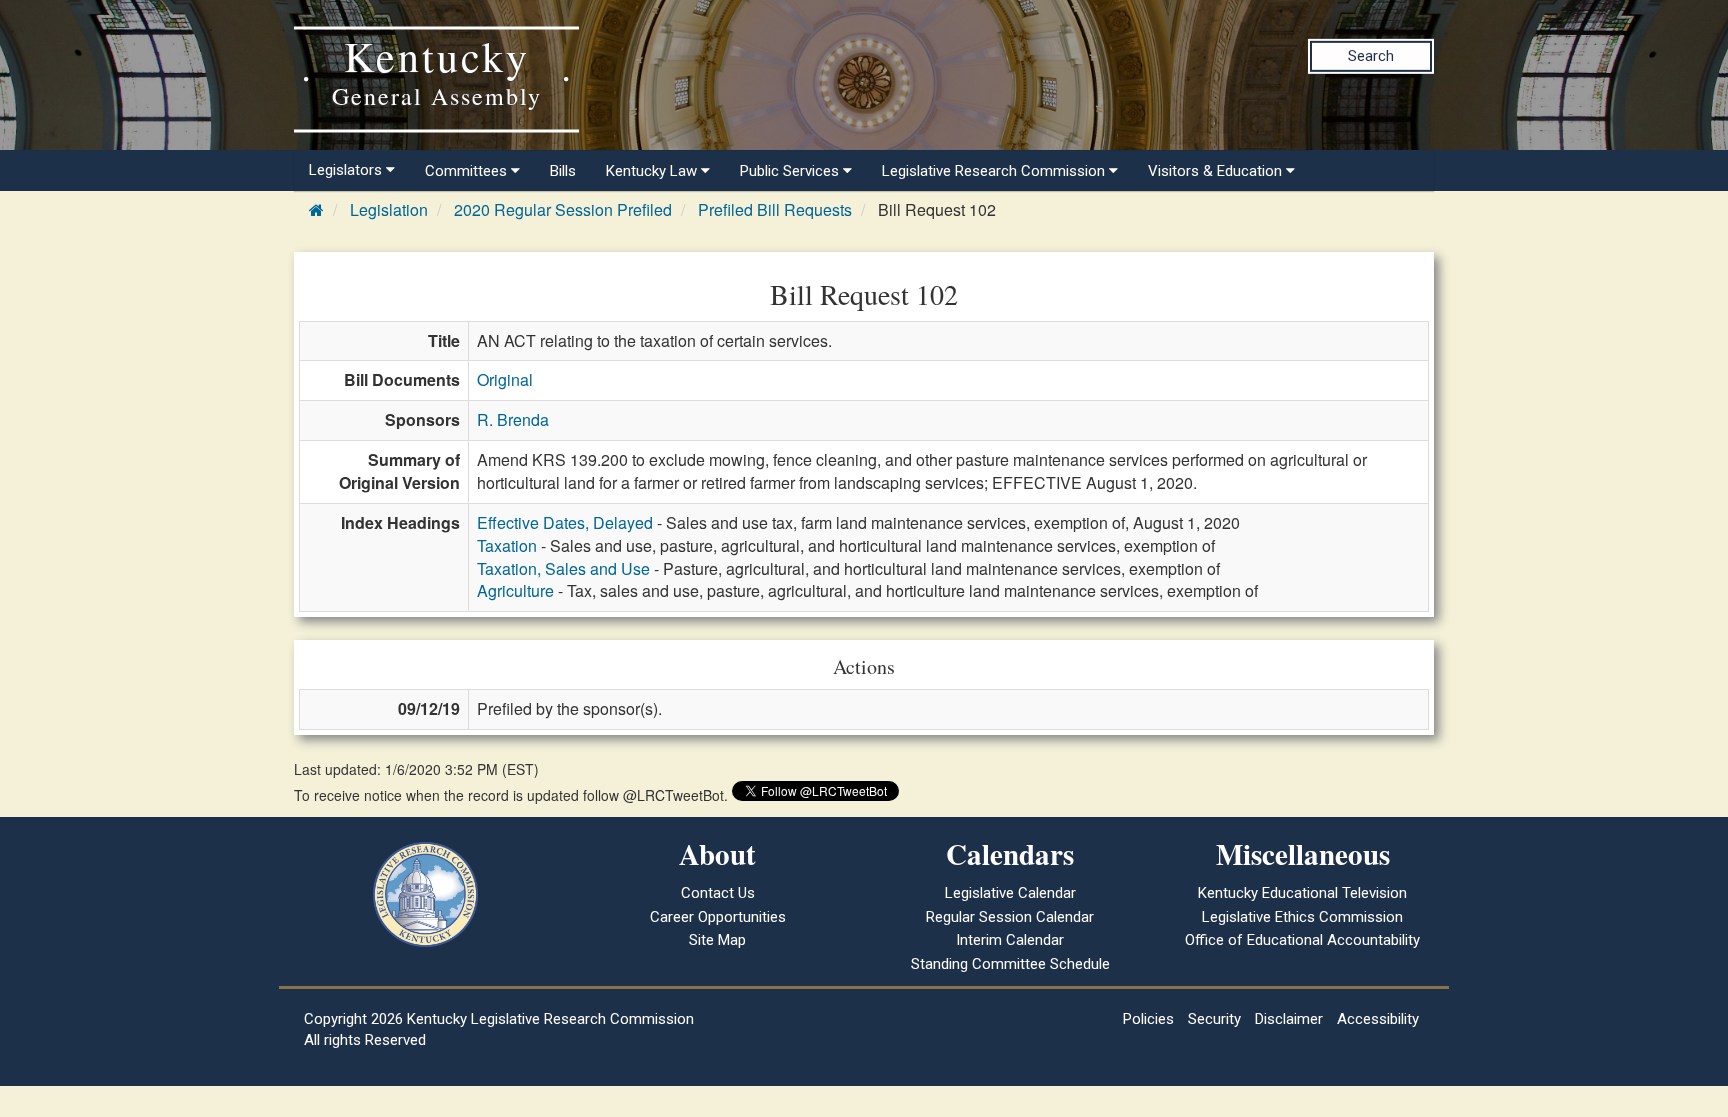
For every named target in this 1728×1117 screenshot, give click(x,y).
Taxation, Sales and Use (563, 568)
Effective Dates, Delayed (565, 522)
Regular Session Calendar (1010, 917)
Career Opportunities (718, 917)
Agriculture (515, 590)
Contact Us (718, 893)
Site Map (717, 940)
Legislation (389, 209)
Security (1214, 1019)
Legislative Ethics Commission (1302, 917)
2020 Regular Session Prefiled (563, 209)
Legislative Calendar (1010, 893)
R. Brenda (513, 419)
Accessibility (1378, 1019)
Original (505, 379)
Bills (563, 171)
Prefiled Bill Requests (775, 209)
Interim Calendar (1010, 940)
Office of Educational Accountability (1302, 940)
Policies (1148, 1019)
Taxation (507, 545)
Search (1371, 56)
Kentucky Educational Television (1302, 893)
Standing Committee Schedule (1010, 964)
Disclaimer (1289, 1019)
